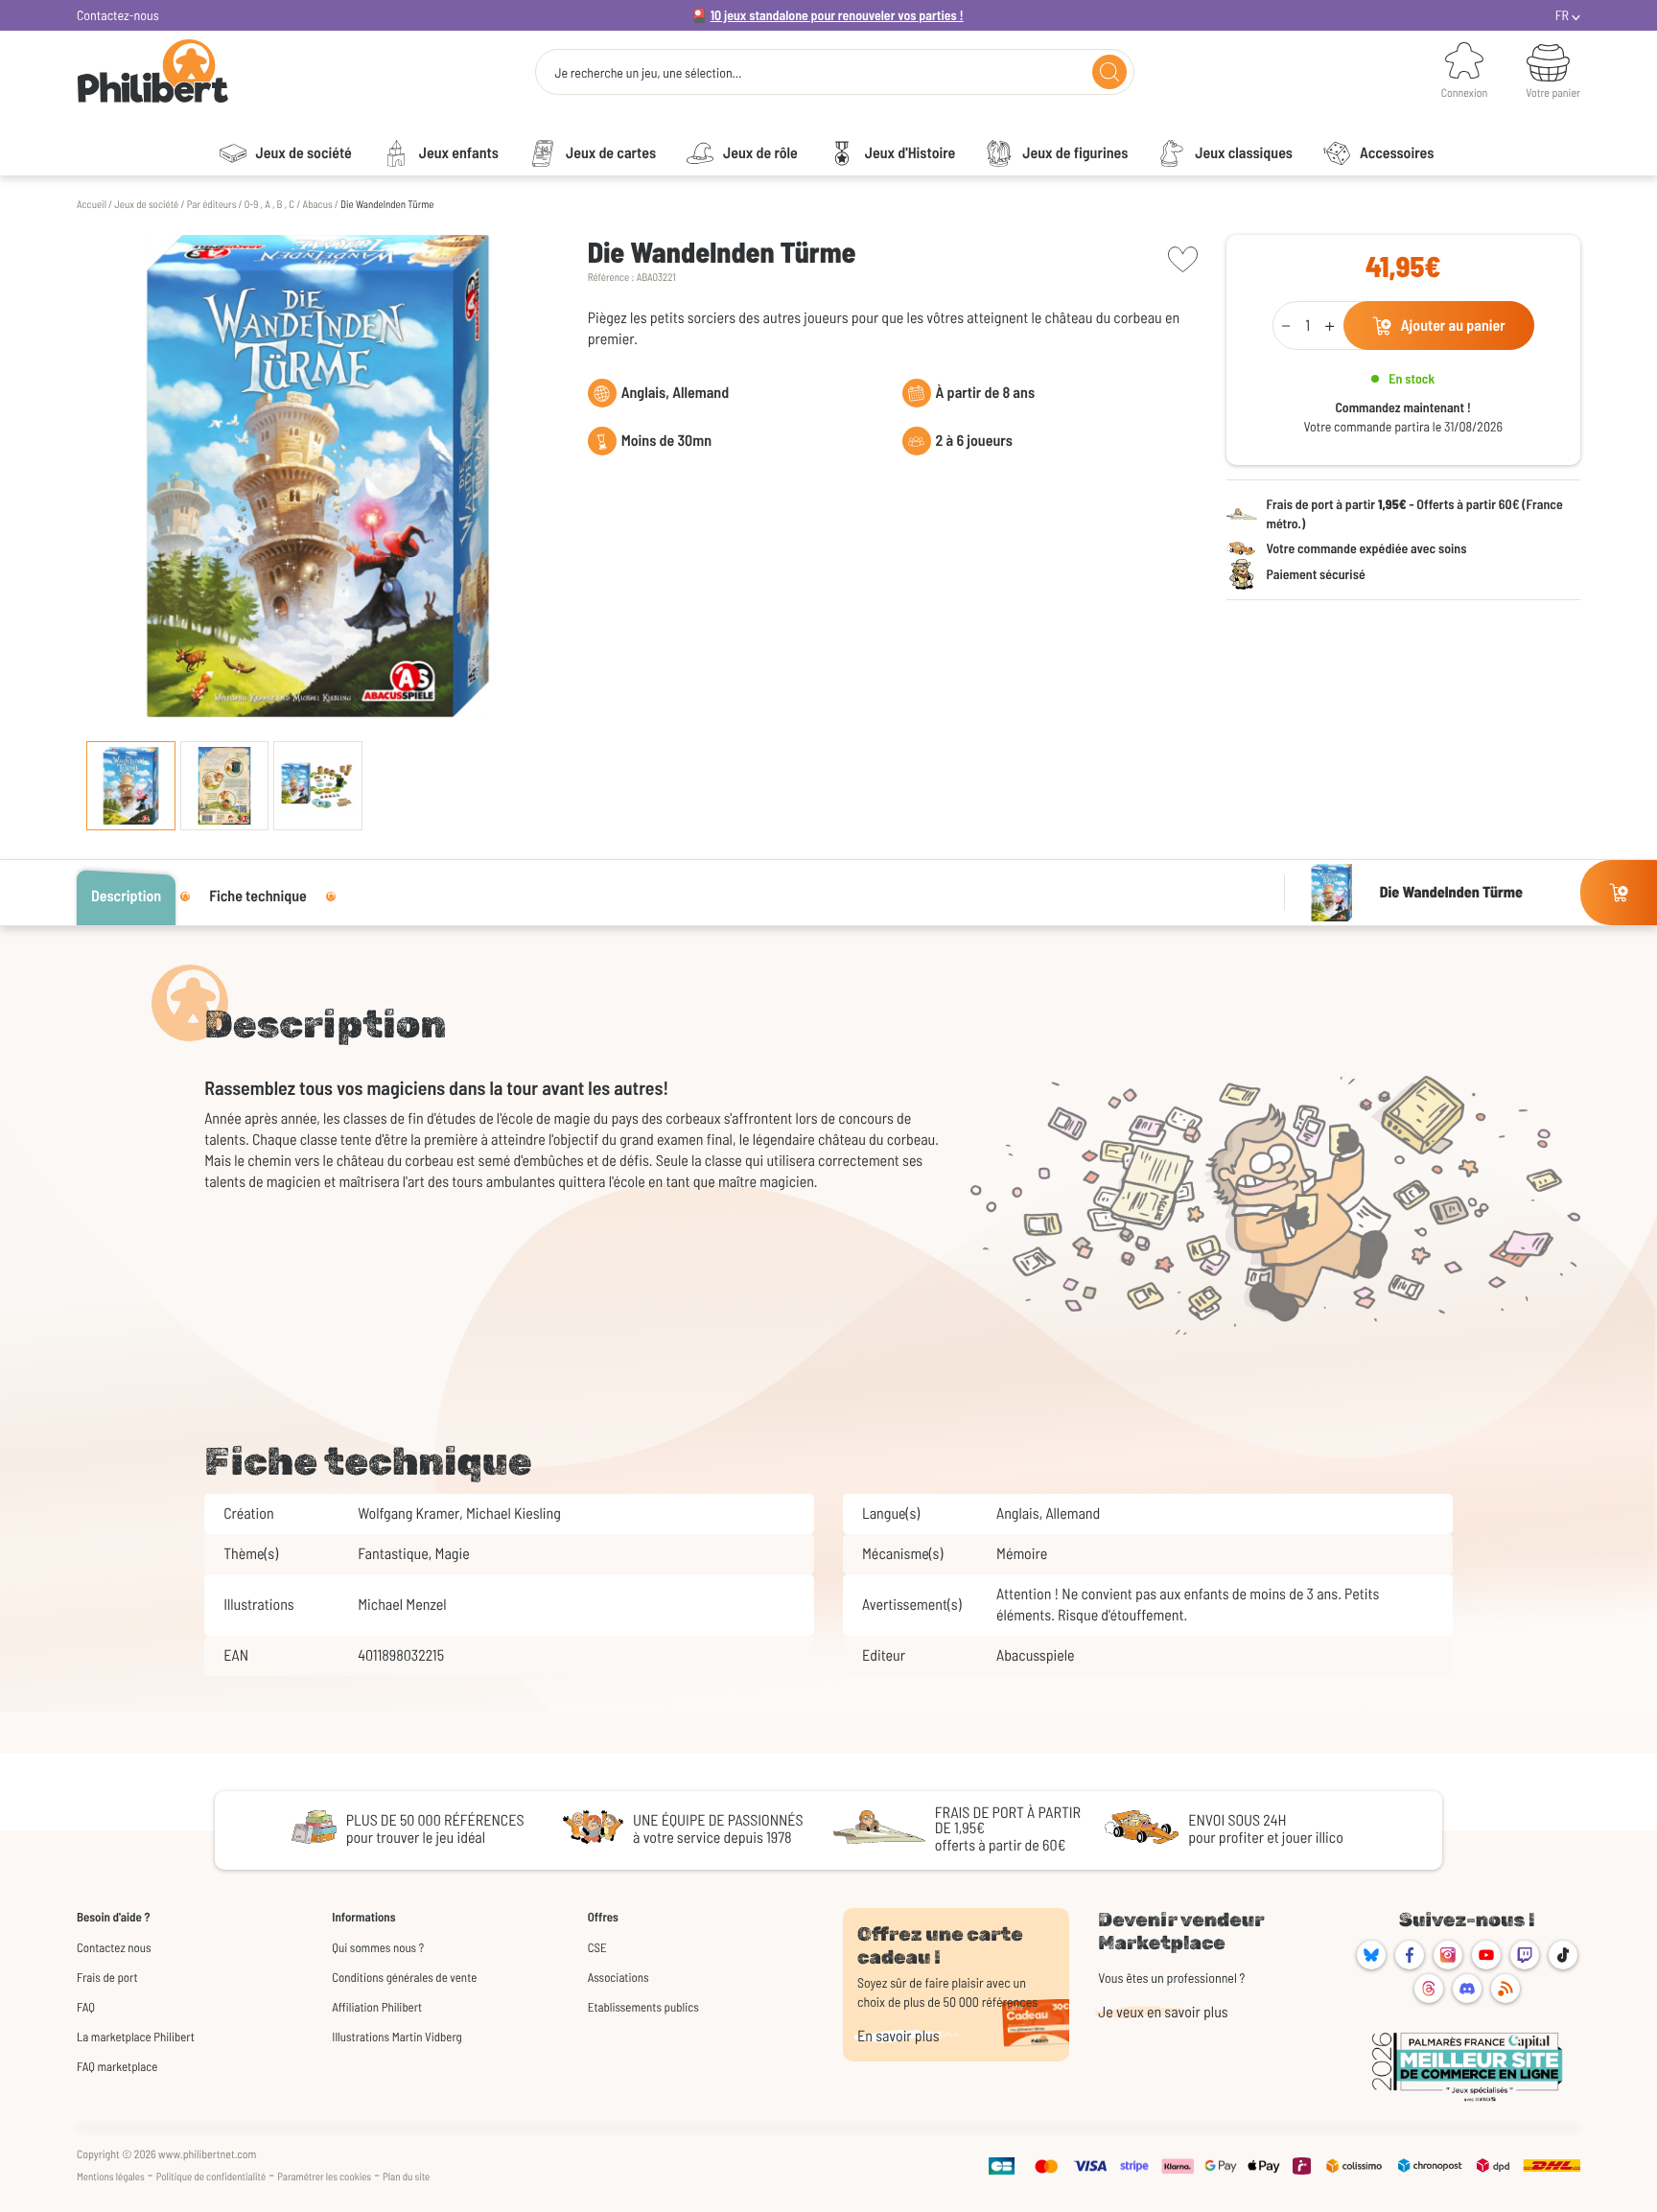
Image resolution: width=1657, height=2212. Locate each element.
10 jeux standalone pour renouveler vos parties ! (837, 15)
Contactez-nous (118, 15)
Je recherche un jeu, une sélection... (648, 73)
